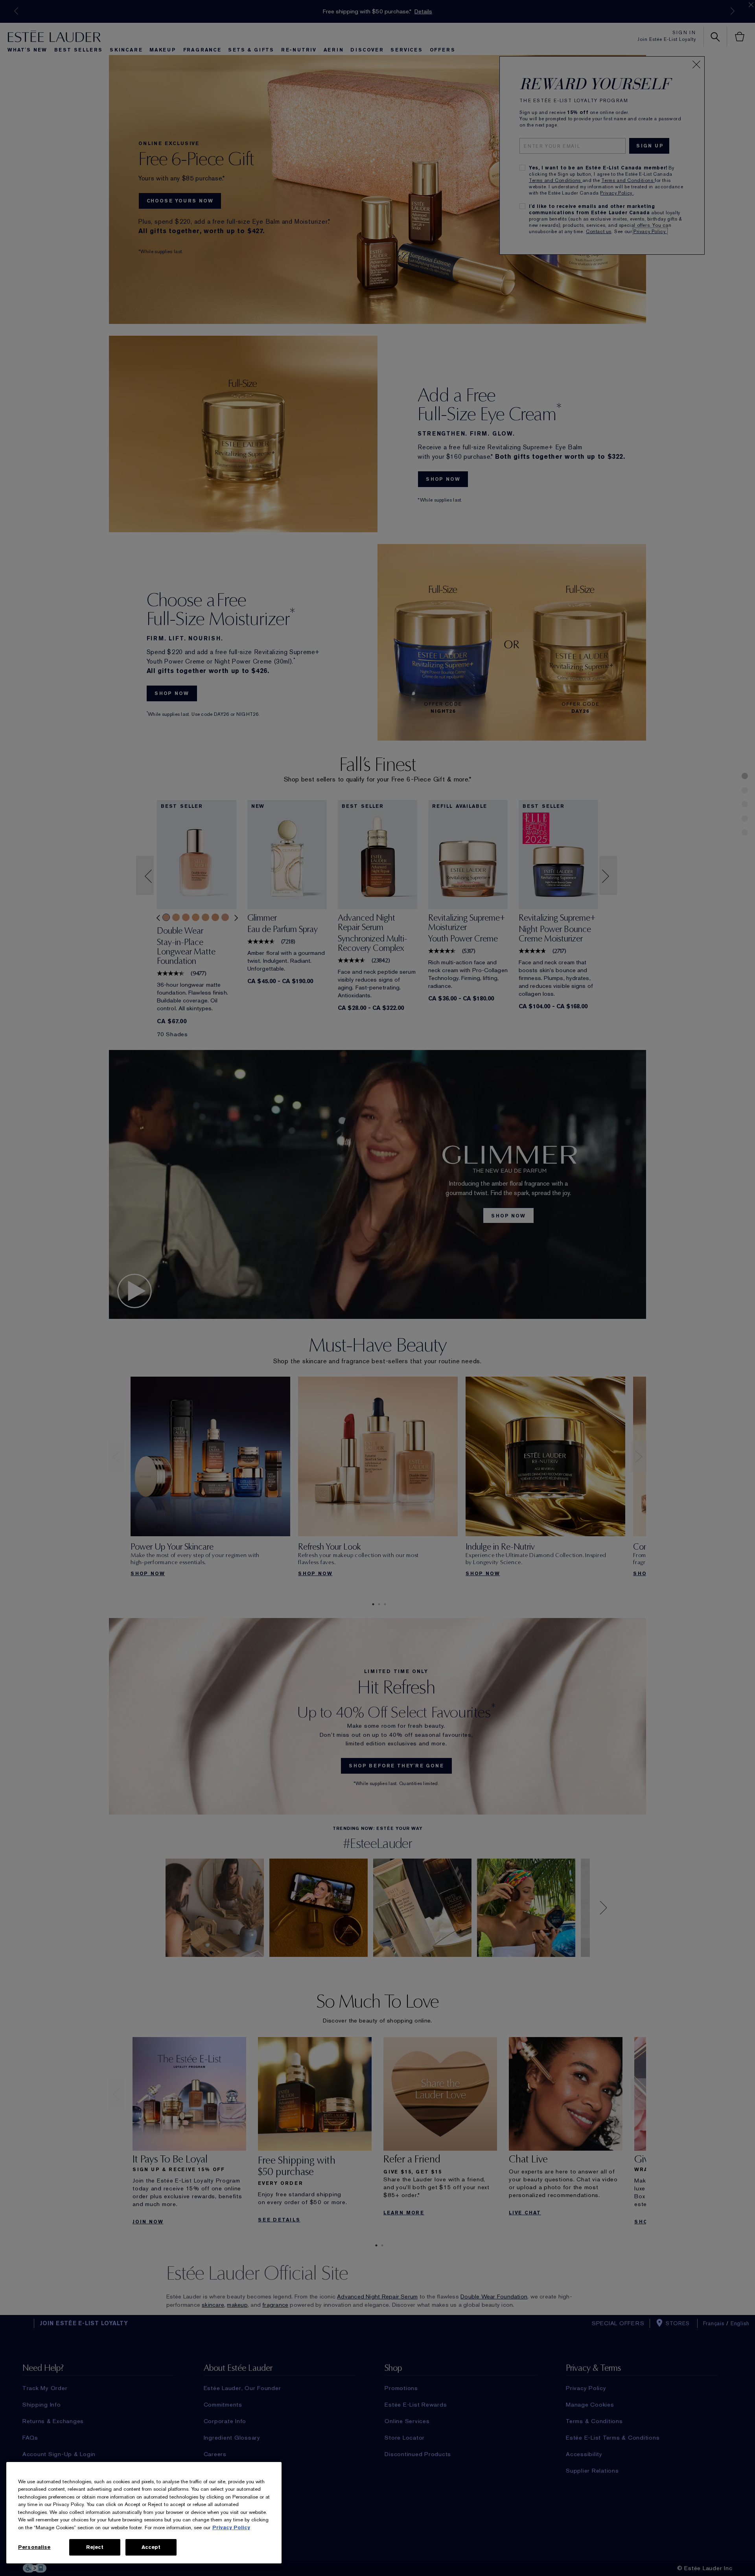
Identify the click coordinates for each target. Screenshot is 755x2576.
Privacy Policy (231, 2527)
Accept (151, 2547)
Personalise (34, 2547)
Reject (95, 2547)
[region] (144, 2513)
